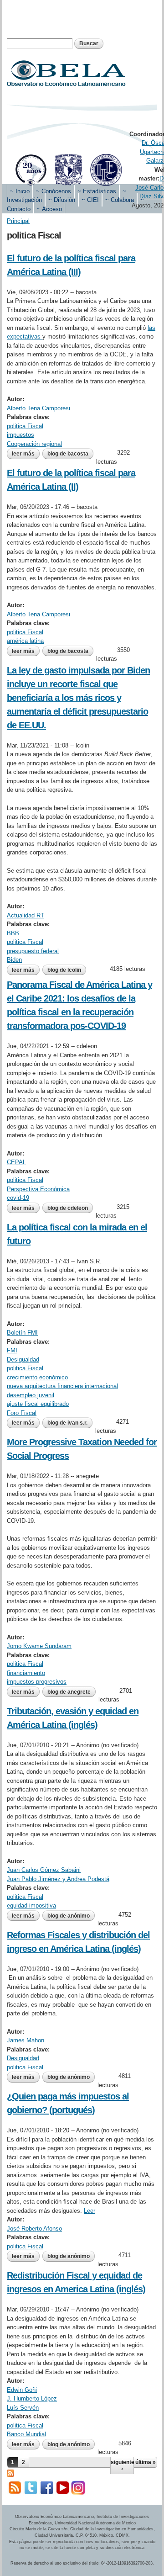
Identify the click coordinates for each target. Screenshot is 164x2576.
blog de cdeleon (68, 1208)
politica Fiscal (25, 426)
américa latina (25, 641)
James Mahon (26, 2040)
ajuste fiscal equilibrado (38, 1404)
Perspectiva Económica (38, 1189)
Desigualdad (23, 1360)
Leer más (26, 455)
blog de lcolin (64, 970)
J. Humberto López (32, 2398)
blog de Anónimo (69, 1916)
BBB (13, 933)
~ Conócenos (54, 191)
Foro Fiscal (22, 1413)
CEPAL (16, 1162)
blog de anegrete (69, 1692)
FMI (12, 1350)
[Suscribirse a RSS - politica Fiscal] (10, 2472)
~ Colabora (120, 200)
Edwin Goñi (22, 2390)
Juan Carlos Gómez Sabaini (44, 1870)
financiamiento (26, 1673)
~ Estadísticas (97, 191)
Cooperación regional (34, 444)
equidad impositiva (31, 1905)
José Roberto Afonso (34, 2229)
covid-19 (18, 1198)
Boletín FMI (22, 1333)
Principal (18, 221)
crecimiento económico (37, 1377)
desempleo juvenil (31, 1395)
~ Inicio (20, 191)
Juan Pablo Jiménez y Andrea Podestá (58, 1879)
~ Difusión (62, 200)
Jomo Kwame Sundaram (39, 1646)
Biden (14, 960)
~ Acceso (49, 209)
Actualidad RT (26, 915)
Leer (90, 2211)
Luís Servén (23, 2408)
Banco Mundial (26, 2434)
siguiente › (122, 2465)
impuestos (20, 435)
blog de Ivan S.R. (67, 1423)
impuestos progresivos (37, 1682)
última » (146, 2462)
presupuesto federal (33, 951)
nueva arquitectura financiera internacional (62, 1386)
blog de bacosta (68, 454)
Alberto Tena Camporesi (38, 408)
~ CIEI (90, 200)
